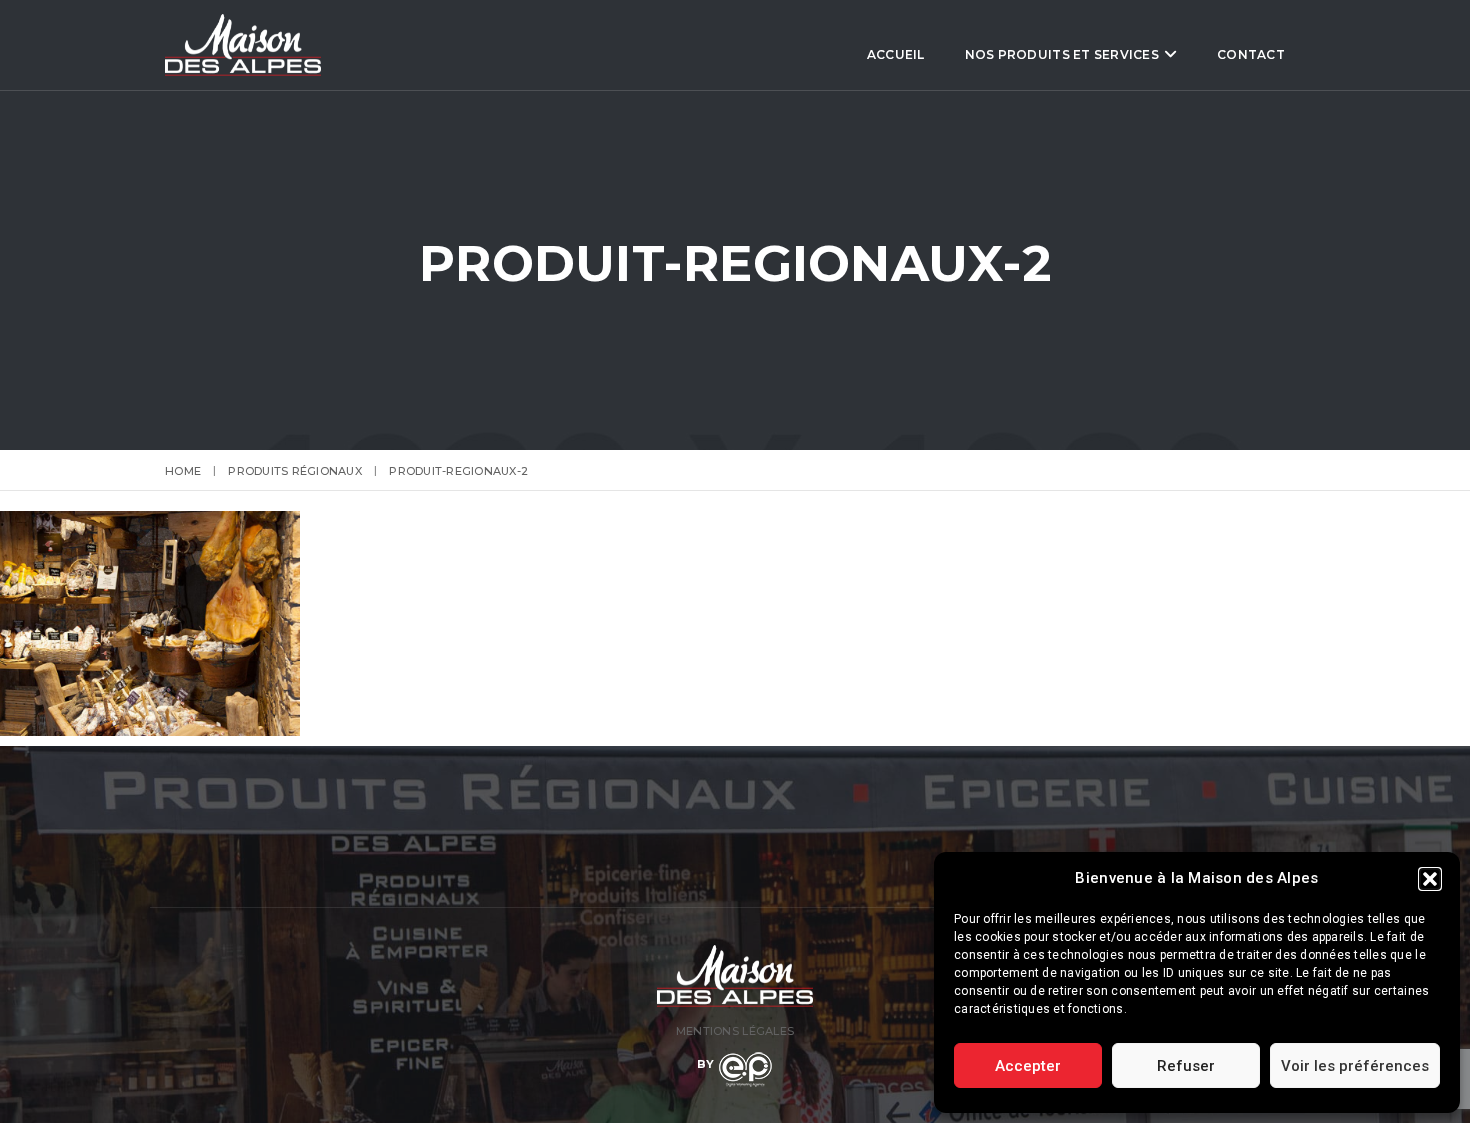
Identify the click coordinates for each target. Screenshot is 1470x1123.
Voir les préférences (1355, 1066)
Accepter (1028, 1066)
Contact (1251, 54)
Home (183, 471)
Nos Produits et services (1062, 54)
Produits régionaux (295, 471)
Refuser (1186, 1066)
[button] (1430, 879)
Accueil (896, 54)
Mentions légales (735, 1031)
